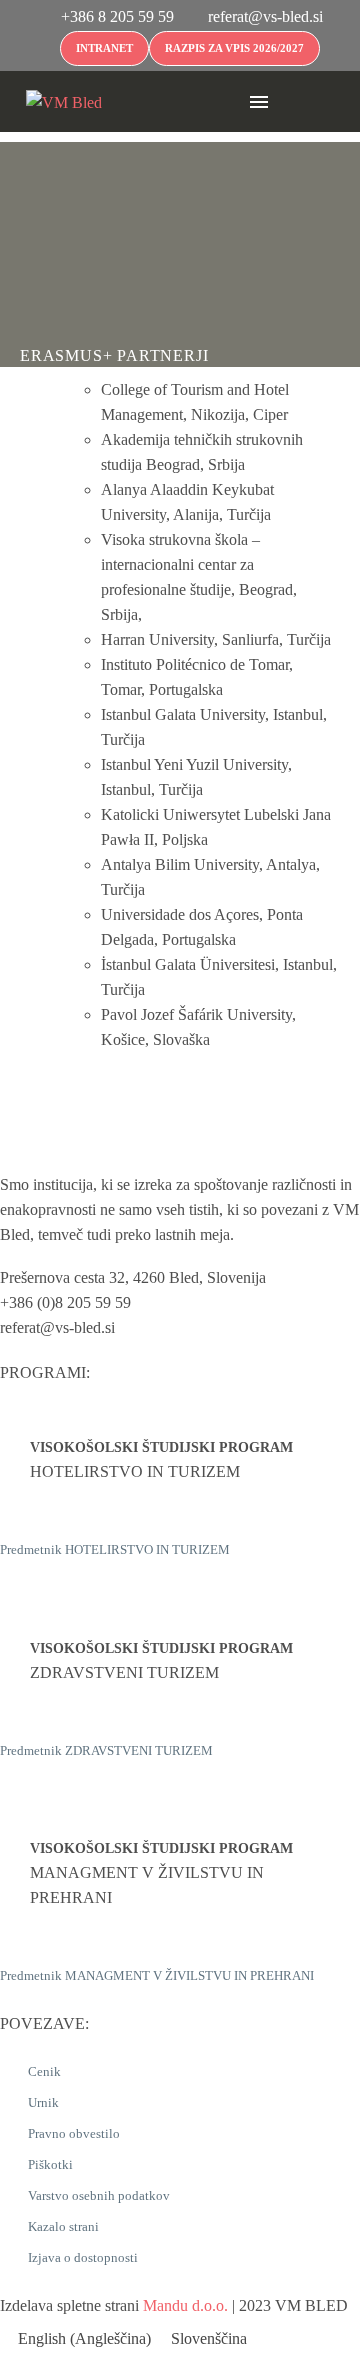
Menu (259, 102)
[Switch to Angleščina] (296, 101)
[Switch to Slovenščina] (316, 101)
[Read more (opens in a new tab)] (105, 18)
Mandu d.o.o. (185, 2305)
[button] (223, 102)
